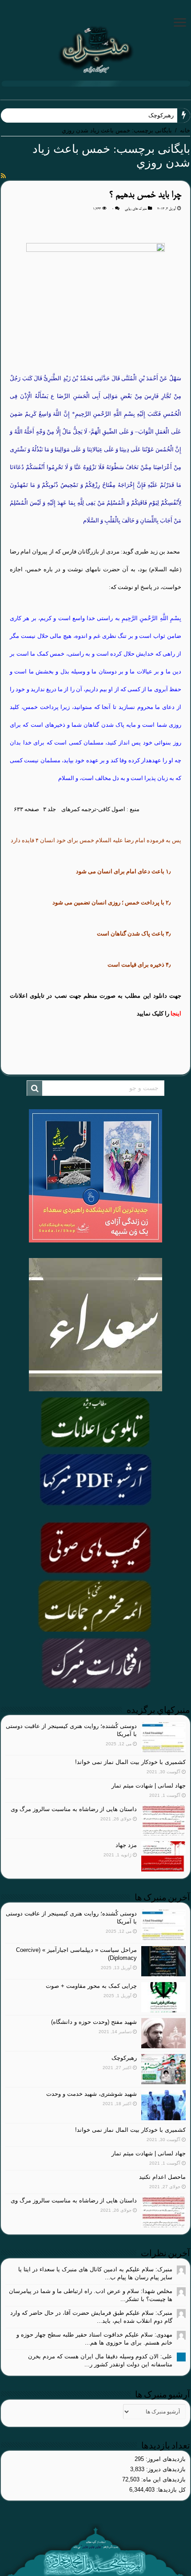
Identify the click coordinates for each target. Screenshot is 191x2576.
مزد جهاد (126, 1845)
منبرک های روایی (136, 209)
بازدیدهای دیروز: (165, 2469)
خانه (185, 130)
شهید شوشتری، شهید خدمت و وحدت (92, 2094)
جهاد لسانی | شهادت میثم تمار (149, 1786)
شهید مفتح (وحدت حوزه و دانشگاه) (94, 2022)
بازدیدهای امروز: (165, 2459)
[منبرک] (95, 48)
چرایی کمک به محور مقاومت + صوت (91, 1986)
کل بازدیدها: (170, 2490)
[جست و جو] (35, 1088)
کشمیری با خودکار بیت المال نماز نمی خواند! (130, 1762)
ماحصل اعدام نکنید (162, 2177)
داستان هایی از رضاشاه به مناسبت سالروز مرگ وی (74, 1809)
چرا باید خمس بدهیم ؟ (145, 195)
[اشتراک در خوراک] (3, 176)
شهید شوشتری (156, 115)
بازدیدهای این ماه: (163, 2479)
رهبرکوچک (124, 2058)
